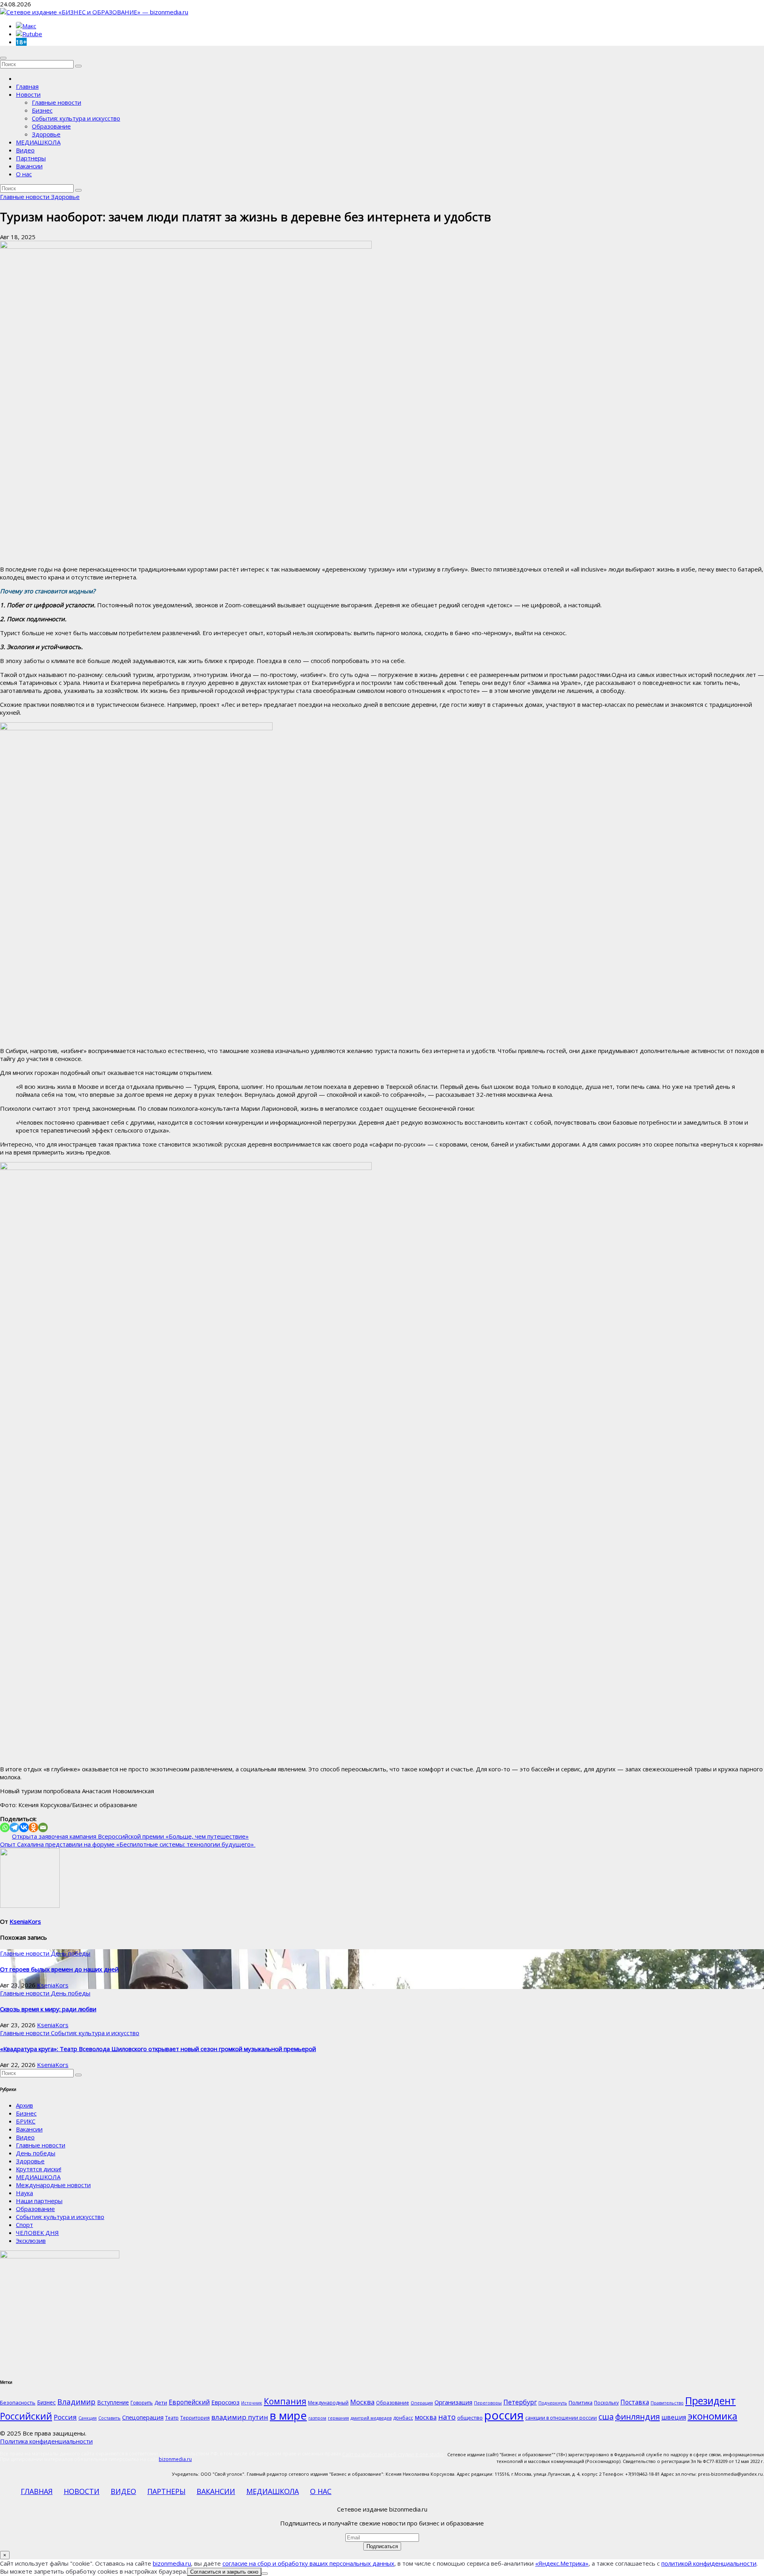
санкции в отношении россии (561, 2418)
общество (470, 2418)
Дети (161, 2402)
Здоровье (46, 134)
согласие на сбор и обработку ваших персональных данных (308, 2563)
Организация (453, 2402)
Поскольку (606, 2403)
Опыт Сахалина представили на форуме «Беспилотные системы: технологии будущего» (128, 1844)
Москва (362, 2402)
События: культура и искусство (76, 118)
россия (504, 2415)
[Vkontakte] (24, 1827)
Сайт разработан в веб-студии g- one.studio (393, 2454)
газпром (317, 2418)
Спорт (24, 2225)
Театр (172, 2418)
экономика (712, 2416)
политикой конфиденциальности (709, 2563)
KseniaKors (25, 1921)
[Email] (43, 1827)
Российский (26, 2416)
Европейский (189, 2402)
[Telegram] (14, 1827)
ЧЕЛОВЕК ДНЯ (37, 2233)
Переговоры (488, 2403)
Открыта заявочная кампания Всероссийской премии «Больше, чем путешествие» (130, 1836)
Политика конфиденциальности (46, 2441)
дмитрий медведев (371, 2418)
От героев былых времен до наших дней (59, 1969)
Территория (195, 2418)
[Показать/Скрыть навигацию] (3, 58)
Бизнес (42, 110)
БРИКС (26, 2121)
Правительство (667, 2403)
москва (426, 2417)
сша (606, 2417)
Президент (710, 2401)
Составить (109, 2418)
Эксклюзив (31, 2241)
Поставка (635, 2402)
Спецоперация (143, 2417)
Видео (25, 150)
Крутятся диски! (39, 2169)
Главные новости (57, 102)
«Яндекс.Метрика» (562, 2563)
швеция (674, 2417)
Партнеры (31, 158)
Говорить (142, 2403)
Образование (51, 126)
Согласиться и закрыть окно (224, 2572)
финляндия (637, 2416)
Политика (581, 2402)
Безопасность (18, 2402)
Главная (27, 86)
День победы (71, 1953)
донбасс (403, 2418)
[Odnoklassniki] (33, 1827)
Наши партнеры (39, 2201)
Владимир (76, 2401)
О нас (24, 174)
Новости (28, 94)
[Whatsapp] (5, 1827)
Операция (422, 2403)
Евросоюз (225, 2402)
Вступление (113, 2402)
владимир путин (240, 2417)
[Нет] (265, 2574)
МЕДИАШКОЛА (38, 142)
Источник (252, 2403)
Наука (24, 2193)
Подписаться (382, 2546)
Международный (328, 2403)
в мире (288, 2415)
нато (447, 2417)
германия (338, 2418)
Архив (24, 2105)
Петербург (520, 2402)
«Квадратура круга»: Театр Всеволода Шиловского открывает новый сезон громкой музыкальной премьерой (158, 2049)
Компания (285, 2401)
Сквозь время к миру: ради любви (48, 2009)
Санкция (88, 2418)
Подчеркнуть (553, 2403)
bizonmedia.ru (175, 2459)
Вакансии (29, 166)
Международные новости (53, 2185)
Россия (65, 2417)
